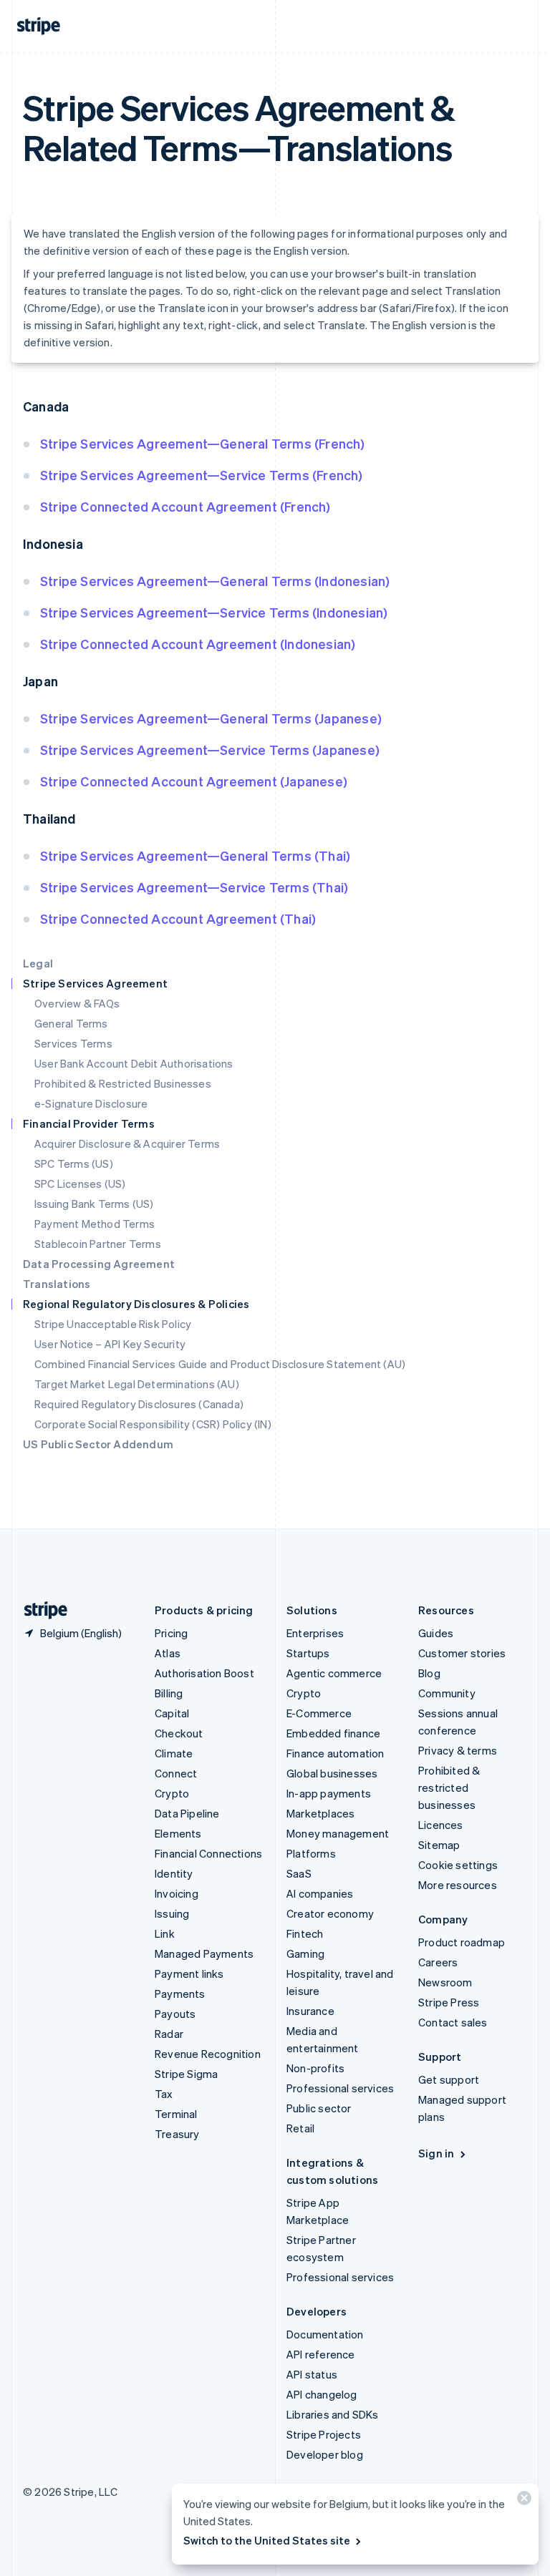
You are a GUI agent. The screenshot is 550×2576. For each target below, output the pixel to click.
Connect (176, 1773)
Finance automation (336, 1753)
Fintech (305, 1933)
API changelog (322, 2394)
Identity (174, 1873)
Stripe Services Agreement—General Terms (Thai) (195, 855)
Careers (438, 1962)
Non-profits (315, 2068)
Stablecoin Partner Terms (98, 1244)
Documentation (325, 2334)
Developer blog (325, 2454)
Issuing (172, 1913)
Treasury (177, 2134)
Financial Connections (208, 1853)
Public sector (319, 2108)
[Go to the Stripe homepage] (40, 1610)
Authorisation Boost (204, 1673)
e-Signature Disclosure (91, 1103)
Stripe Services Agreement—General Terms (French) (203, 443)
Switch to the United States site (267, 2540)
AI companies (320, 1893)
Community (447, 1693)
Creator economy (330, 1913)
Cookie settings (458, 1865)
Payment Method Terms (95, 1224)
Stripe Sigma (186, 2074)
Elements (178, 1833)
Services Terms (73, 1043)
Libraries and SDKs (333, 2414)
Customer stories (462, 1653)
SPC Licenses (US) (80, 1184)
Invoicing (177, 1893)
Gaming (305, 1953)
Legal (38, 963)
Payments (180, 1994)
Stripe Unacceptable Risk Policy (113, 1324)
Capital (172, 1713)
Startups (308, 1653)
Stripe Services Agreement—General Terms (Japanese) (211, 718)
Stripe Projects (324, 2434)
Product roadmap (462, 1942)
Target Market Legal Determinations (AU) (137, 1384)
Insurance (310, 2011)
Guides (436, 1633)
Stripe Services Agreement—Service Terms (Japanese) (210, 750)
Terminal (176, 2114)
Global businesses (332, 1773)
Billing (169, 1693)
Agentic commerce (334, 1673)
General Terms (71, 1023)
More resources (458, 1885)
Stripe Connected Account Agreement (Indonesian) (198, 644)
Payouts (175, 2014)
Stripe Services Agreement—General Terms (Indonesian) (215, 581)
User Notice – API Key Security (110, 1344)
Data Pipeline (187, 1813)
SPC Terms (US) (74, 1163)
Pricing (171, 1633)
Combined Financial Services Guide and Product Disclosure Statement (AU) (220, 1364)
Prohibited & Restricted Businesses (123, 1083)
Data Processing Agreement (99, 1264)
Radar (169, 2034)
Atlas (168, 1653)
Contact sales (453, 2022)
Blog (429, 1673)
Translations (57, 1284)
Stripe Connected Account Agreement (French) (185, 506)
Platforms (311, 1853)
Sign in (436, 2153)
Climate (174, 1753)
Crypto (172, 1793)
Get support (449, 2079)
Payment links (189, 1974)
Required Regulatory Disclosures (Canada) (139, 1404)
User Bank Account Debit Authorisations (134, 1063)
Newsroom (445, 1982)
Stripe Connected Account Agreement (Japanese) (194, 781)
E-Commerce (319, 1713)
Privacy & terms (458, 1750)
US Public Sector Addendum (98, 1444)
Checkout (179, 1733)
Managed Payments (204, 1953)
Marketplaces (320, 1813)
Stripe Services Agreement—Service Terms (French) (202, 475)
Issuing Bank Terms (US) (94, 1204)
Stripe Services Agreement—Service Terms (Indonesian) (214, 612)
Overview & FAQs (77, 1003)
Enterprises (315, 1633)
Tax (164, 2094)
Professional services (340, 2088)
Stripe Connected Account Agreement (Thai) (178, 918)
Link (165, 1933)
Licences (441, 1825)
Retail (300, 2128)
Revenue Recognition (208, 2054)
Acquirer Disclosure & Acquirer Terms (127, 1143)
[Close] (522, 2501)
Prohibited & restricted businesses (449, 1787)
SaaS (299, 1873)
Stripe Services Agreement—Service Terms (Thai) (194, 887)
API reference (321, 2354)
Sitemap (439, 1845)
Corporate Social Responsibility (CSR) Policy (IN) (153, 1424)
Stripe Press (449, 2002)
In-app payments (329, 1793)
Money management (338, 1833)
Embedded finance (333, 1733)
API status (312, 2374)
